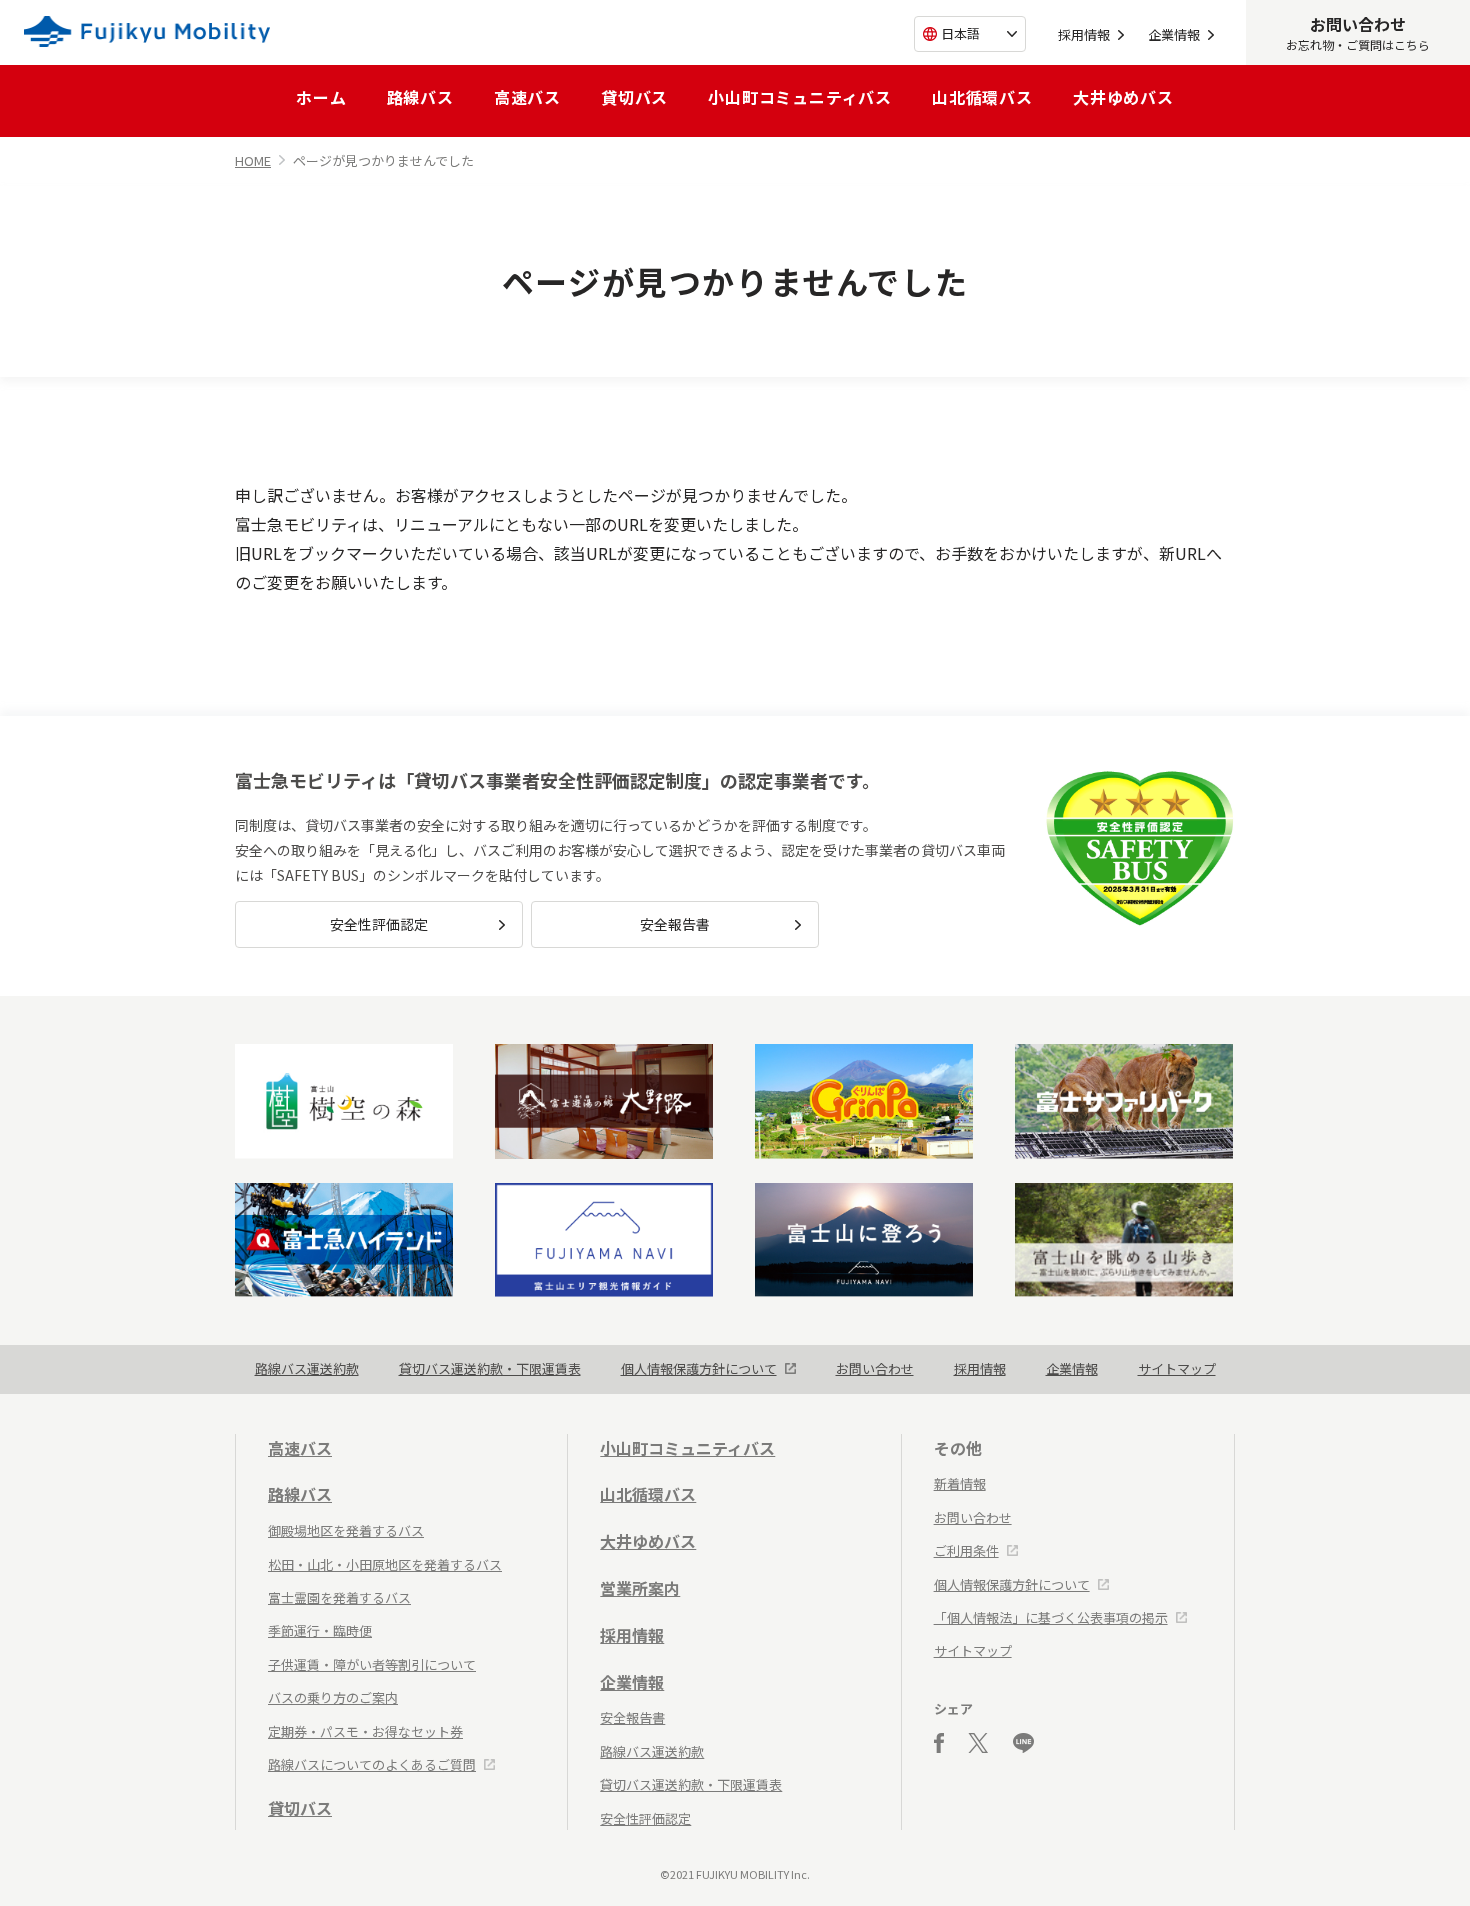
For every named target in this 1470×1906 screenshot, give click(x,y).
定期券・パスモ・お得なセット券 (365, 1731)
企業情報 (1174, 34)
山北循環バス (982, 97)
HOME (253, 160)
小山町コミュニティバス (800, 97)
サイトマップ (1177, 1368)
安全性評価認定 (379, 924)
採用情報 (1084, 34)
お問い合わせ (875, 1368)
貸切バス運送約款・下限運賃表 (490, 1368)
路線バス (420, 97)
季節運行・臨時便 (320, 1630)
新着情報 (960, 1483)
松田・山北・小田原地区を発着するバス (385, 1564)
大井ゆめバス (1123, 97)
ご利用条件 (966, 1550)
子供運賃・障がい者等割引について (372, 1664)
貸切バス (634, 97)
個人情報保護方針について (699, 1368)
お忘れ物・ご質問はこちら (1358, 32)
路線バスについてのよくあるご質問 (372, 1764)
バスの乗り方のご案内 (333, 1697)
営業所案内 (640, 1588)
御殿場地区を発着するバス (346, 1530)
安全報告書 (675, 924)
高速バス (527, 97)
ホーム (321, 97)
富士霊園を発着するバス (339, 1597)
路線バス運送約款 (307, 1368)
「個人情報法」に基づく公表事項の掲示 (1051, 1617)
